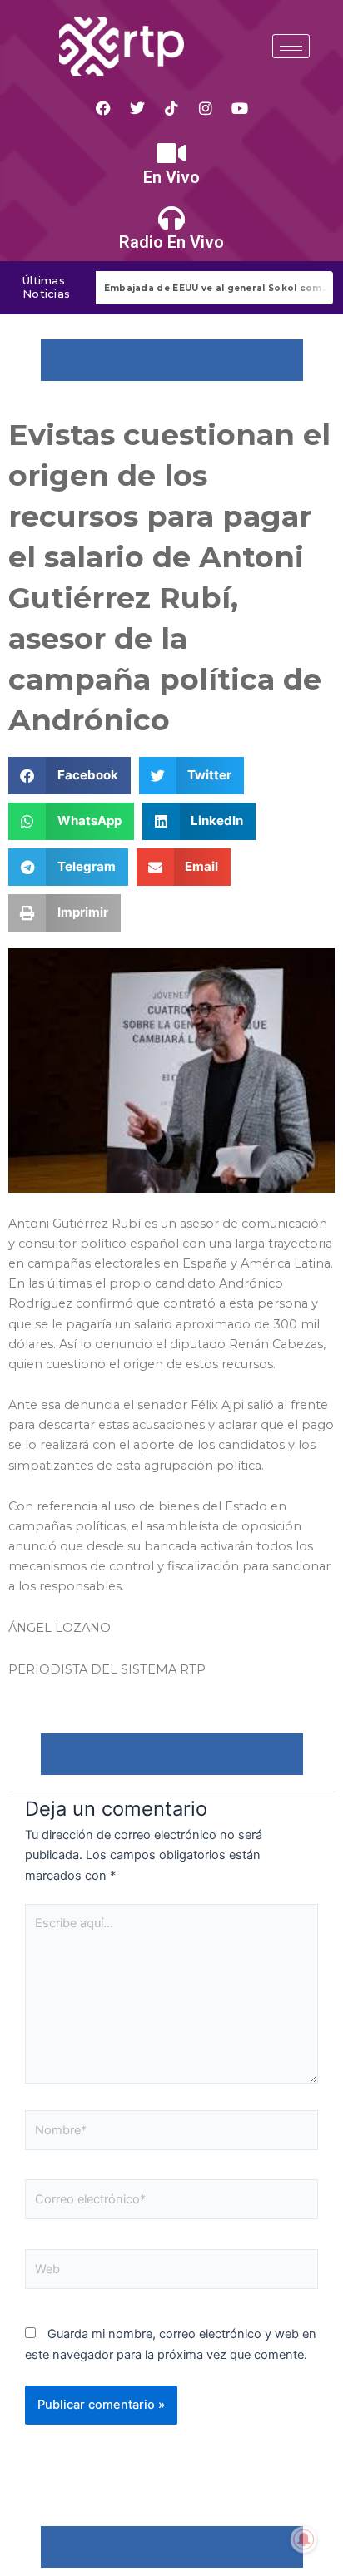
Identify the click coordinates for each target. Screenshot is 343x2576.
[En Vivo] (171, 153)
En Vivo (171, 177)
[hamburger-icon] (291, 46)
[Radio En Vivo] (171, 218)
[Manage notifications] (304, 2539)
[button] (70, 776)
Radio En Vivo (171, 242)
